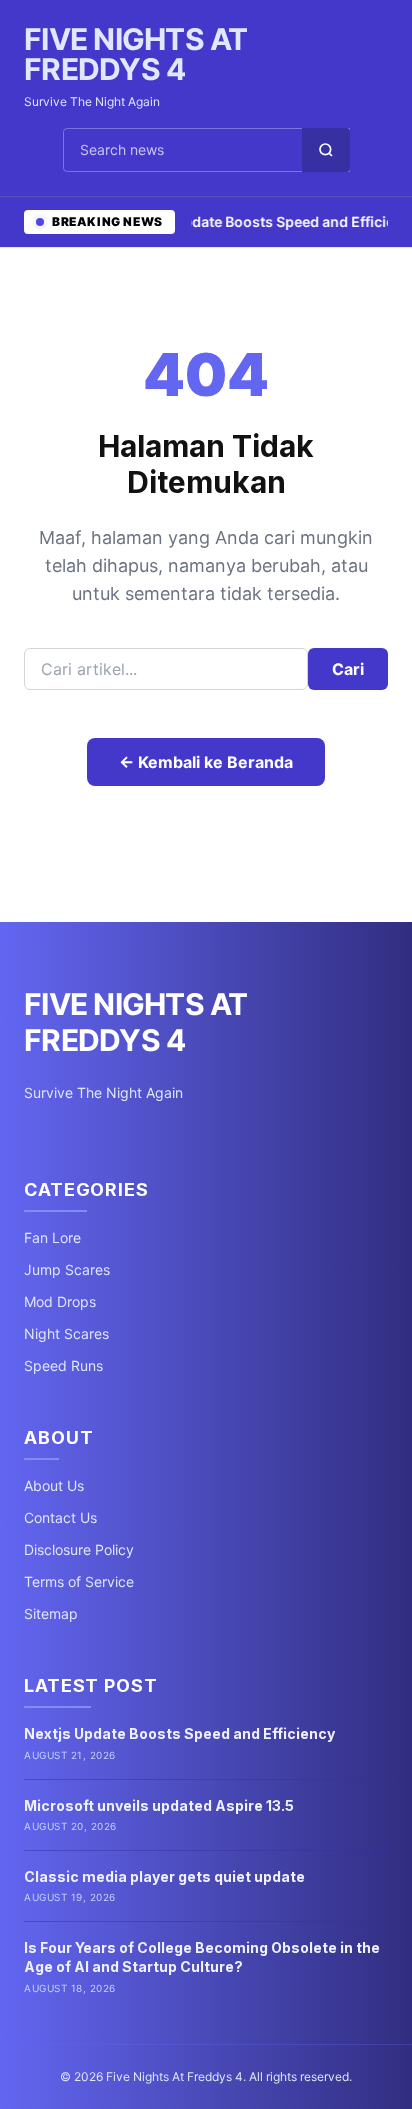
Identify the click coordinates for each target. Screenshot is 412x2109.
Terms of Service (79, 1581)
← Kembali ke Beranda (206, 762)
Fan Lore (52, 1237)
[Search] (326, 150)
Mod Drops (60, 1301)
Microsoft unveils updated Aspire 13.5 (159, 1805)
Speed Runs (63, 1365)
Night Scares (66, 1333)
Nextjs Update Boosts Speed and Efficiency (179, 1733)
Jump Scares (67, 1269)
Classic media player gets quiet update (164, 1876)
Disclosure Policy (79, 1549)
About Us (54, 1485)
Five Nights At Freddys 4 (136, 54)
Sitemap (51, 1613)
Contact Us (60, 1517)
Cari (348, 669)
